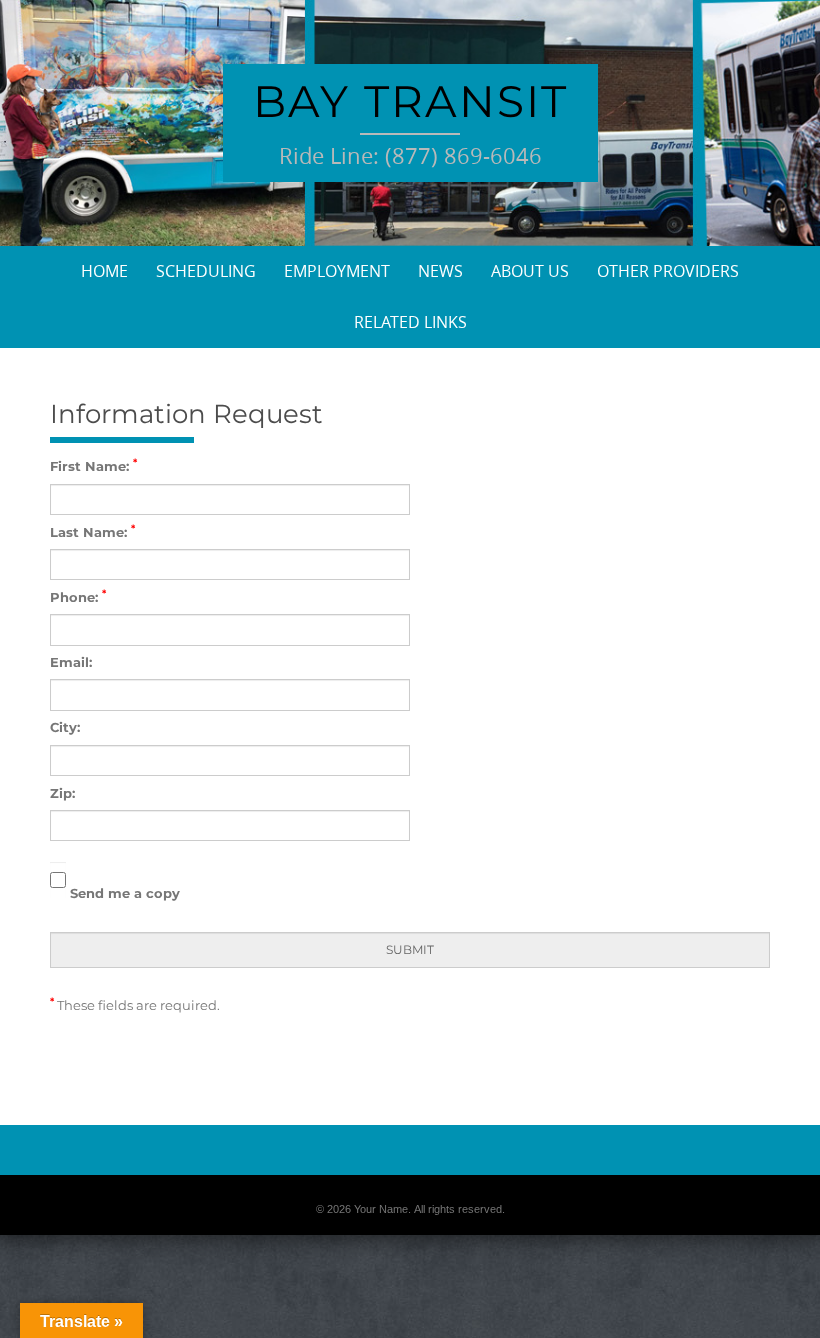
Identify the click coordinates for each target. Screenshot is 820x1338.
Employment (337, 271)
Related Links (410, 322)
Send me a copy (123, 893)
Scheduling (206, 271)
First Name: (93, 465)
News (440, 271)
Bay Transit (410, 101)
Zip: (62, 793)
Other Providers (668, 271)
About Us (530, 271)
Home (104, 271)
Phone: (78, 596)
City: (65, 727)
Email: (71, 662)
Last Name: (92, 531)
